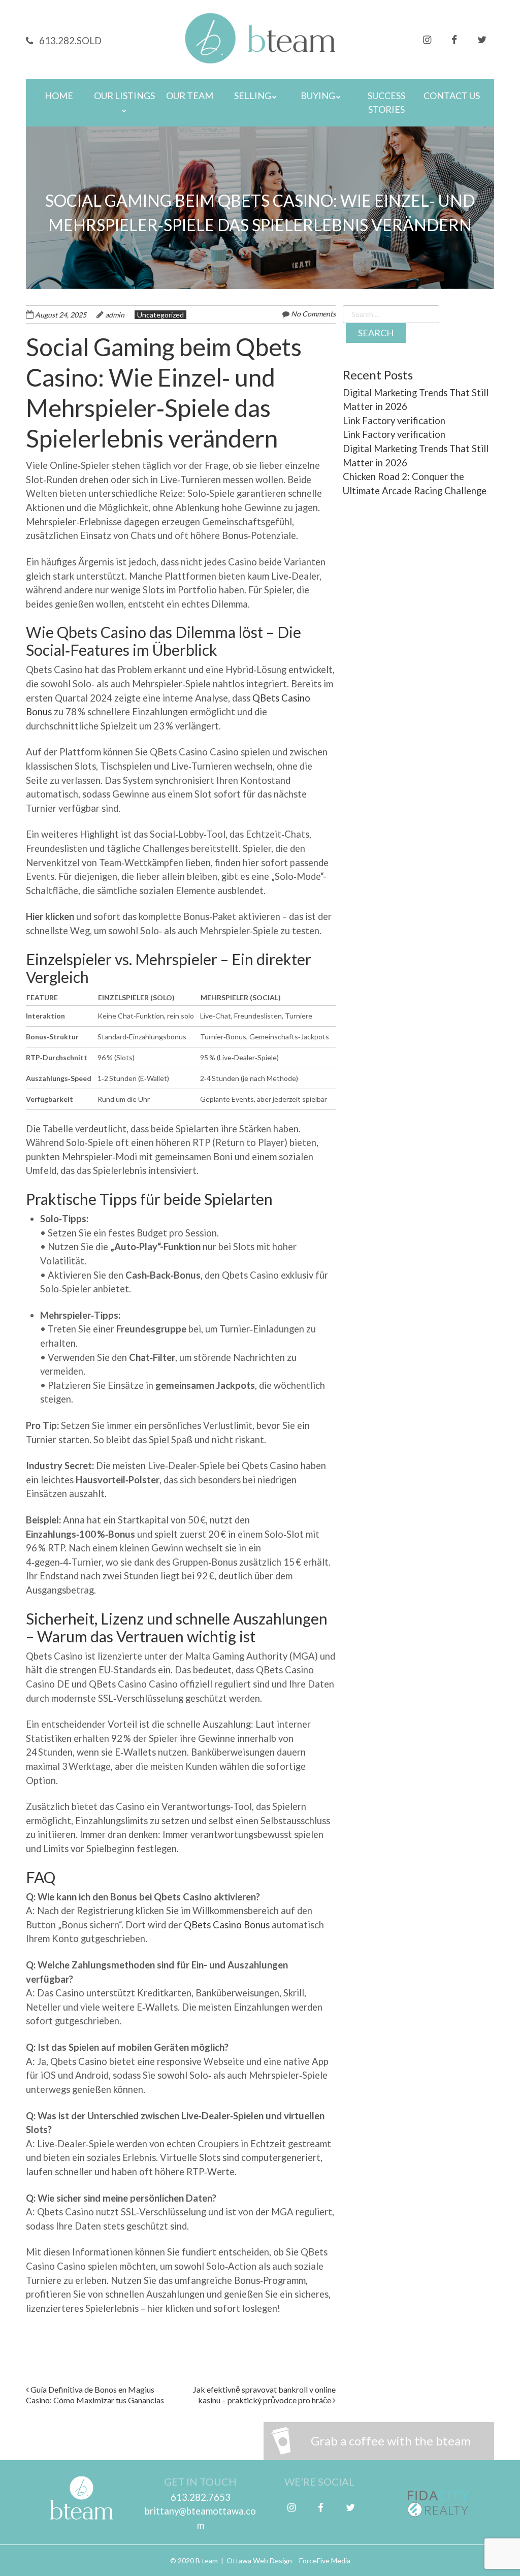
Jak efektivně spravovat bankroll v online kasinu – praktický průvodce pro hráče (264, 2395)
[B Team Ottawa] (260, 50)
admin (115, 315)
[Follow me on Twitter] (482, 38)
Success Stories (386, 102)
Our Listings (124, 96)
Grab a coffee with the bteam (391, 2441)
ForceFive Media (325, 2561)
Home (59, 96)
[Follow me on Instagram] (427, 38)
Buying (318, 96)
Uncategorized (160, 315)
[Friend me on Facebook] (454, 38)
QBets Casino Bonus (227, 1925)
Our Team (190, 96)
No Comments (313, 314)
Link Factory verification (394, 421)
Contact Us (452, 96)
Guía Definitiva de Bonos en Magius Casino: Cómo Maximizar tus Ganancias (95, 2395)
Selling (253, 96)
